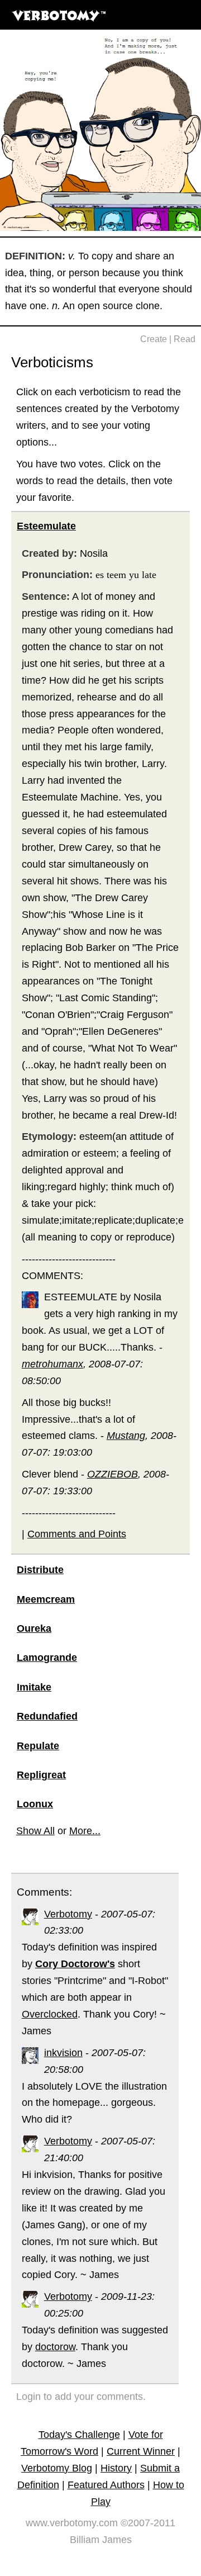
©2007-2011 (148, 2523)
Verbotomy (68, 1914)
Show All (35, 1831)
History (116, 2468)
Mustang (126, 1436)
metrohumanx (52, 1364)
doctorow (55, 2347)
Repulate (38, 1746)
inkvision (63, 2053)
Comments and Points (77, 1534)
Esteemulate (46, 526)
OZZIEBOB (113, 1474)
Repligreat (41, 1775)
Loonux (35, 1804)
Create (154, 339)
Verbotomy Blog (57, 2468)
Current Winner (141, 2451)
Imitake (34, 1687)
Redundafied (47, 1716)
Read (185, 339)
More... (85, 1831)
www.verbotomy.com (72, 2523)
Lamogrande (47, 1658)
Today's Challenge (79, 2435)
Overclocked (50, 2014)
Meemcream (46, 1599)
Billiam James (101, 2540)
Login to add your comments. (81, 2397)
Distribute (40, 1570)
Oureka (34, 1628)
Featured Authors (106, 2485)
